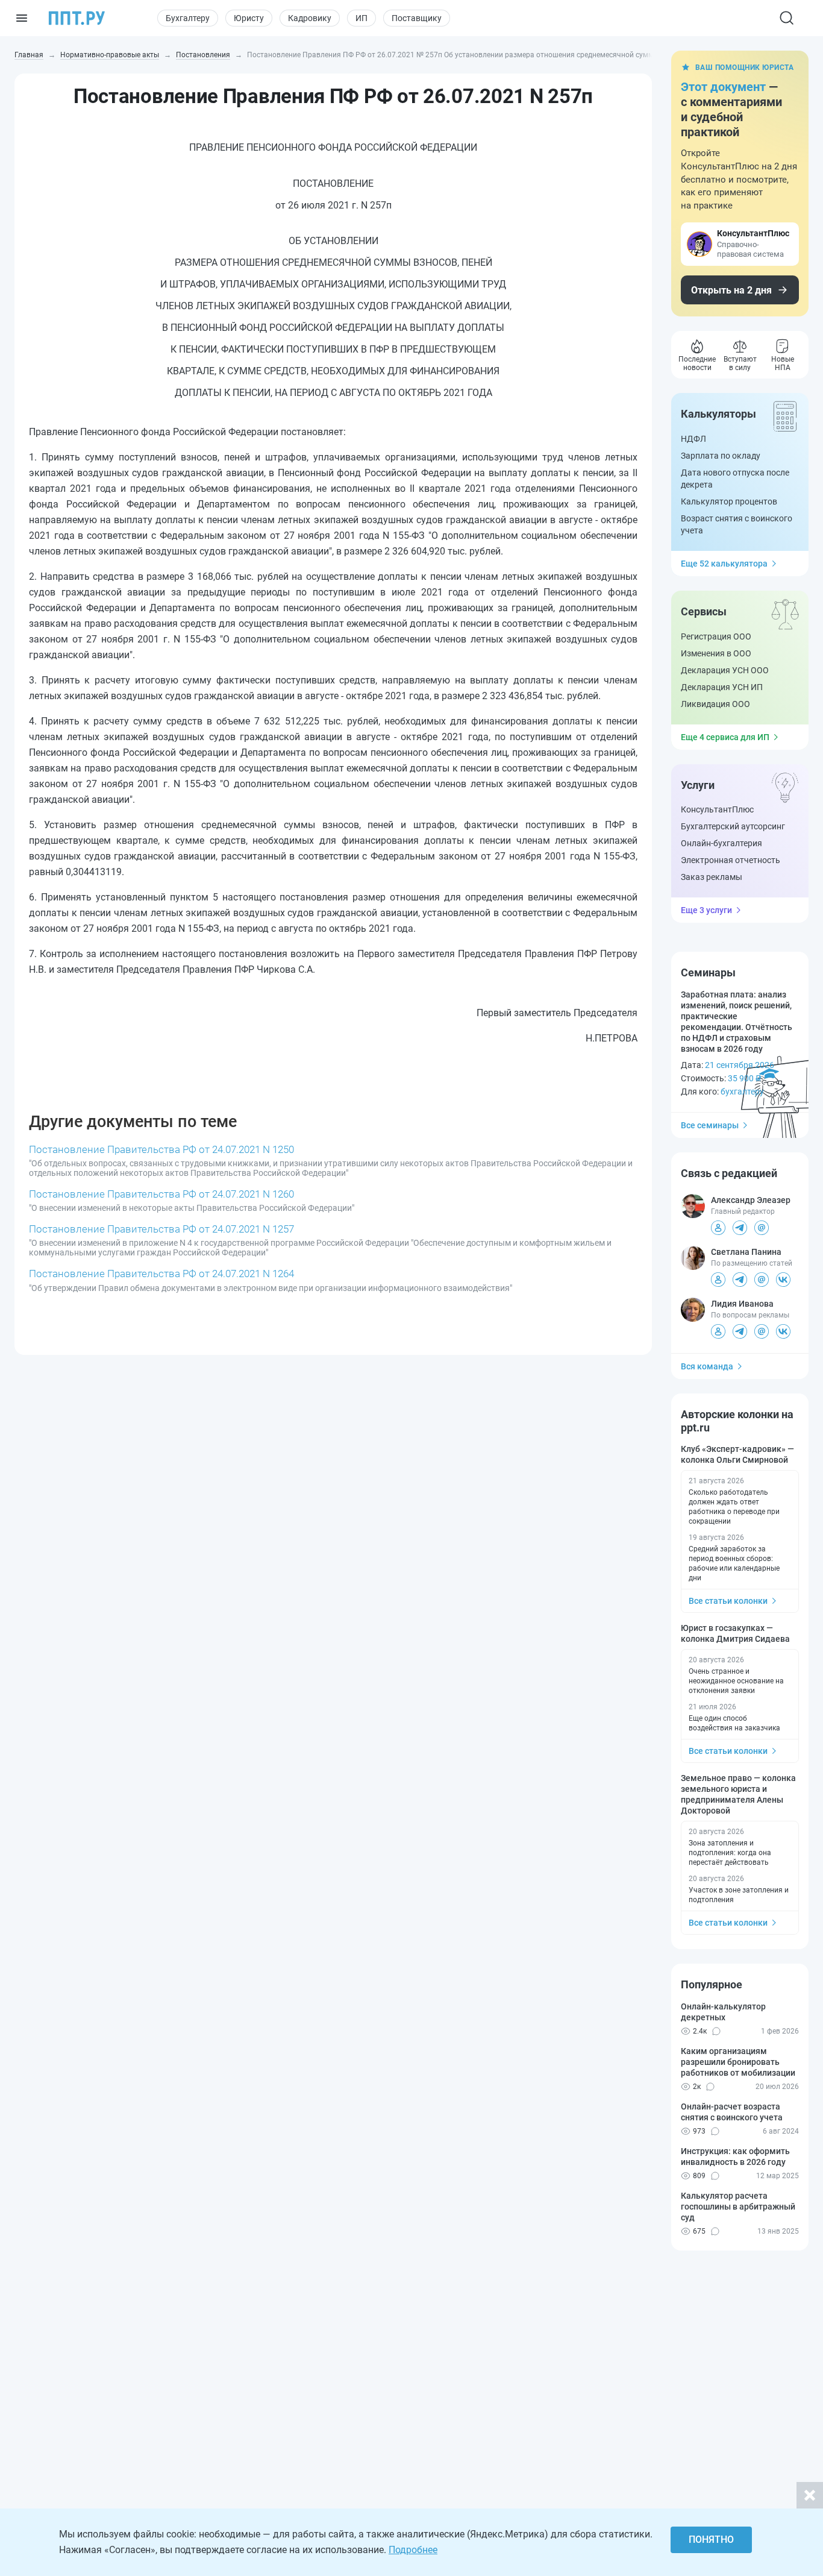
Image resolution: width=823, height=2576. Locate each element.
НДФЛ (693, 439)
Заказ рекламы (712, 877)
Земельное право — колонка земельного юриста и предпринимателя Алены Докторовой (738, 1794)
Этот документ (723, 87)
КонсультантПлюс (717, 809)
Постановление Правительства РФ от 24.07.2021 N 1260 (161, 1194)
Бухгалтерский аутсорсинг (733, 826)
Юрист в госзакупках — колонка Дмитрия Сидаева (735, 1633)
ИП (361, 18)
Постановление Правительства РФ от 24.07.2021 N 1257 (161, 1229)
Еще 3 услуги (706, 910)
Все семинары (710, 1125)
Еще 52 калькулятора (724, 564)
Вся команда (707, 1366)
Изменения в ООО (716, 653)
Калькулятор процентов (729, 501)
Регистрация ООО (716, 636)
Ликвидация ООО (715, 704)
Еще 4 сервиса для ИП (725, 737)
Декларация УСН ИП (722, 687)
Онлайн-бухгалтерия (721, 843)
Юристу (249, 18)
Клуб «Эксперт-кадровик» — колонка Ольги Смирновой (737, 1454)
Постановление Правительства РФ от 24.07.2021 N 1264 (161, 1274)
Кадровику (310, 18)
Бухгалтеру (188, 18)
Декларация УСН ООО (725, 670)
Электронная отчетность (731, 860)
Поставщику (417, 18)
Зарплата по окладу (721, 456)
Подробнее (413, 2550)
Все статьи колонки (728, 1601)
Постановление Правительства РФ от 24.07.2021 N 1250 (161, 1149)
